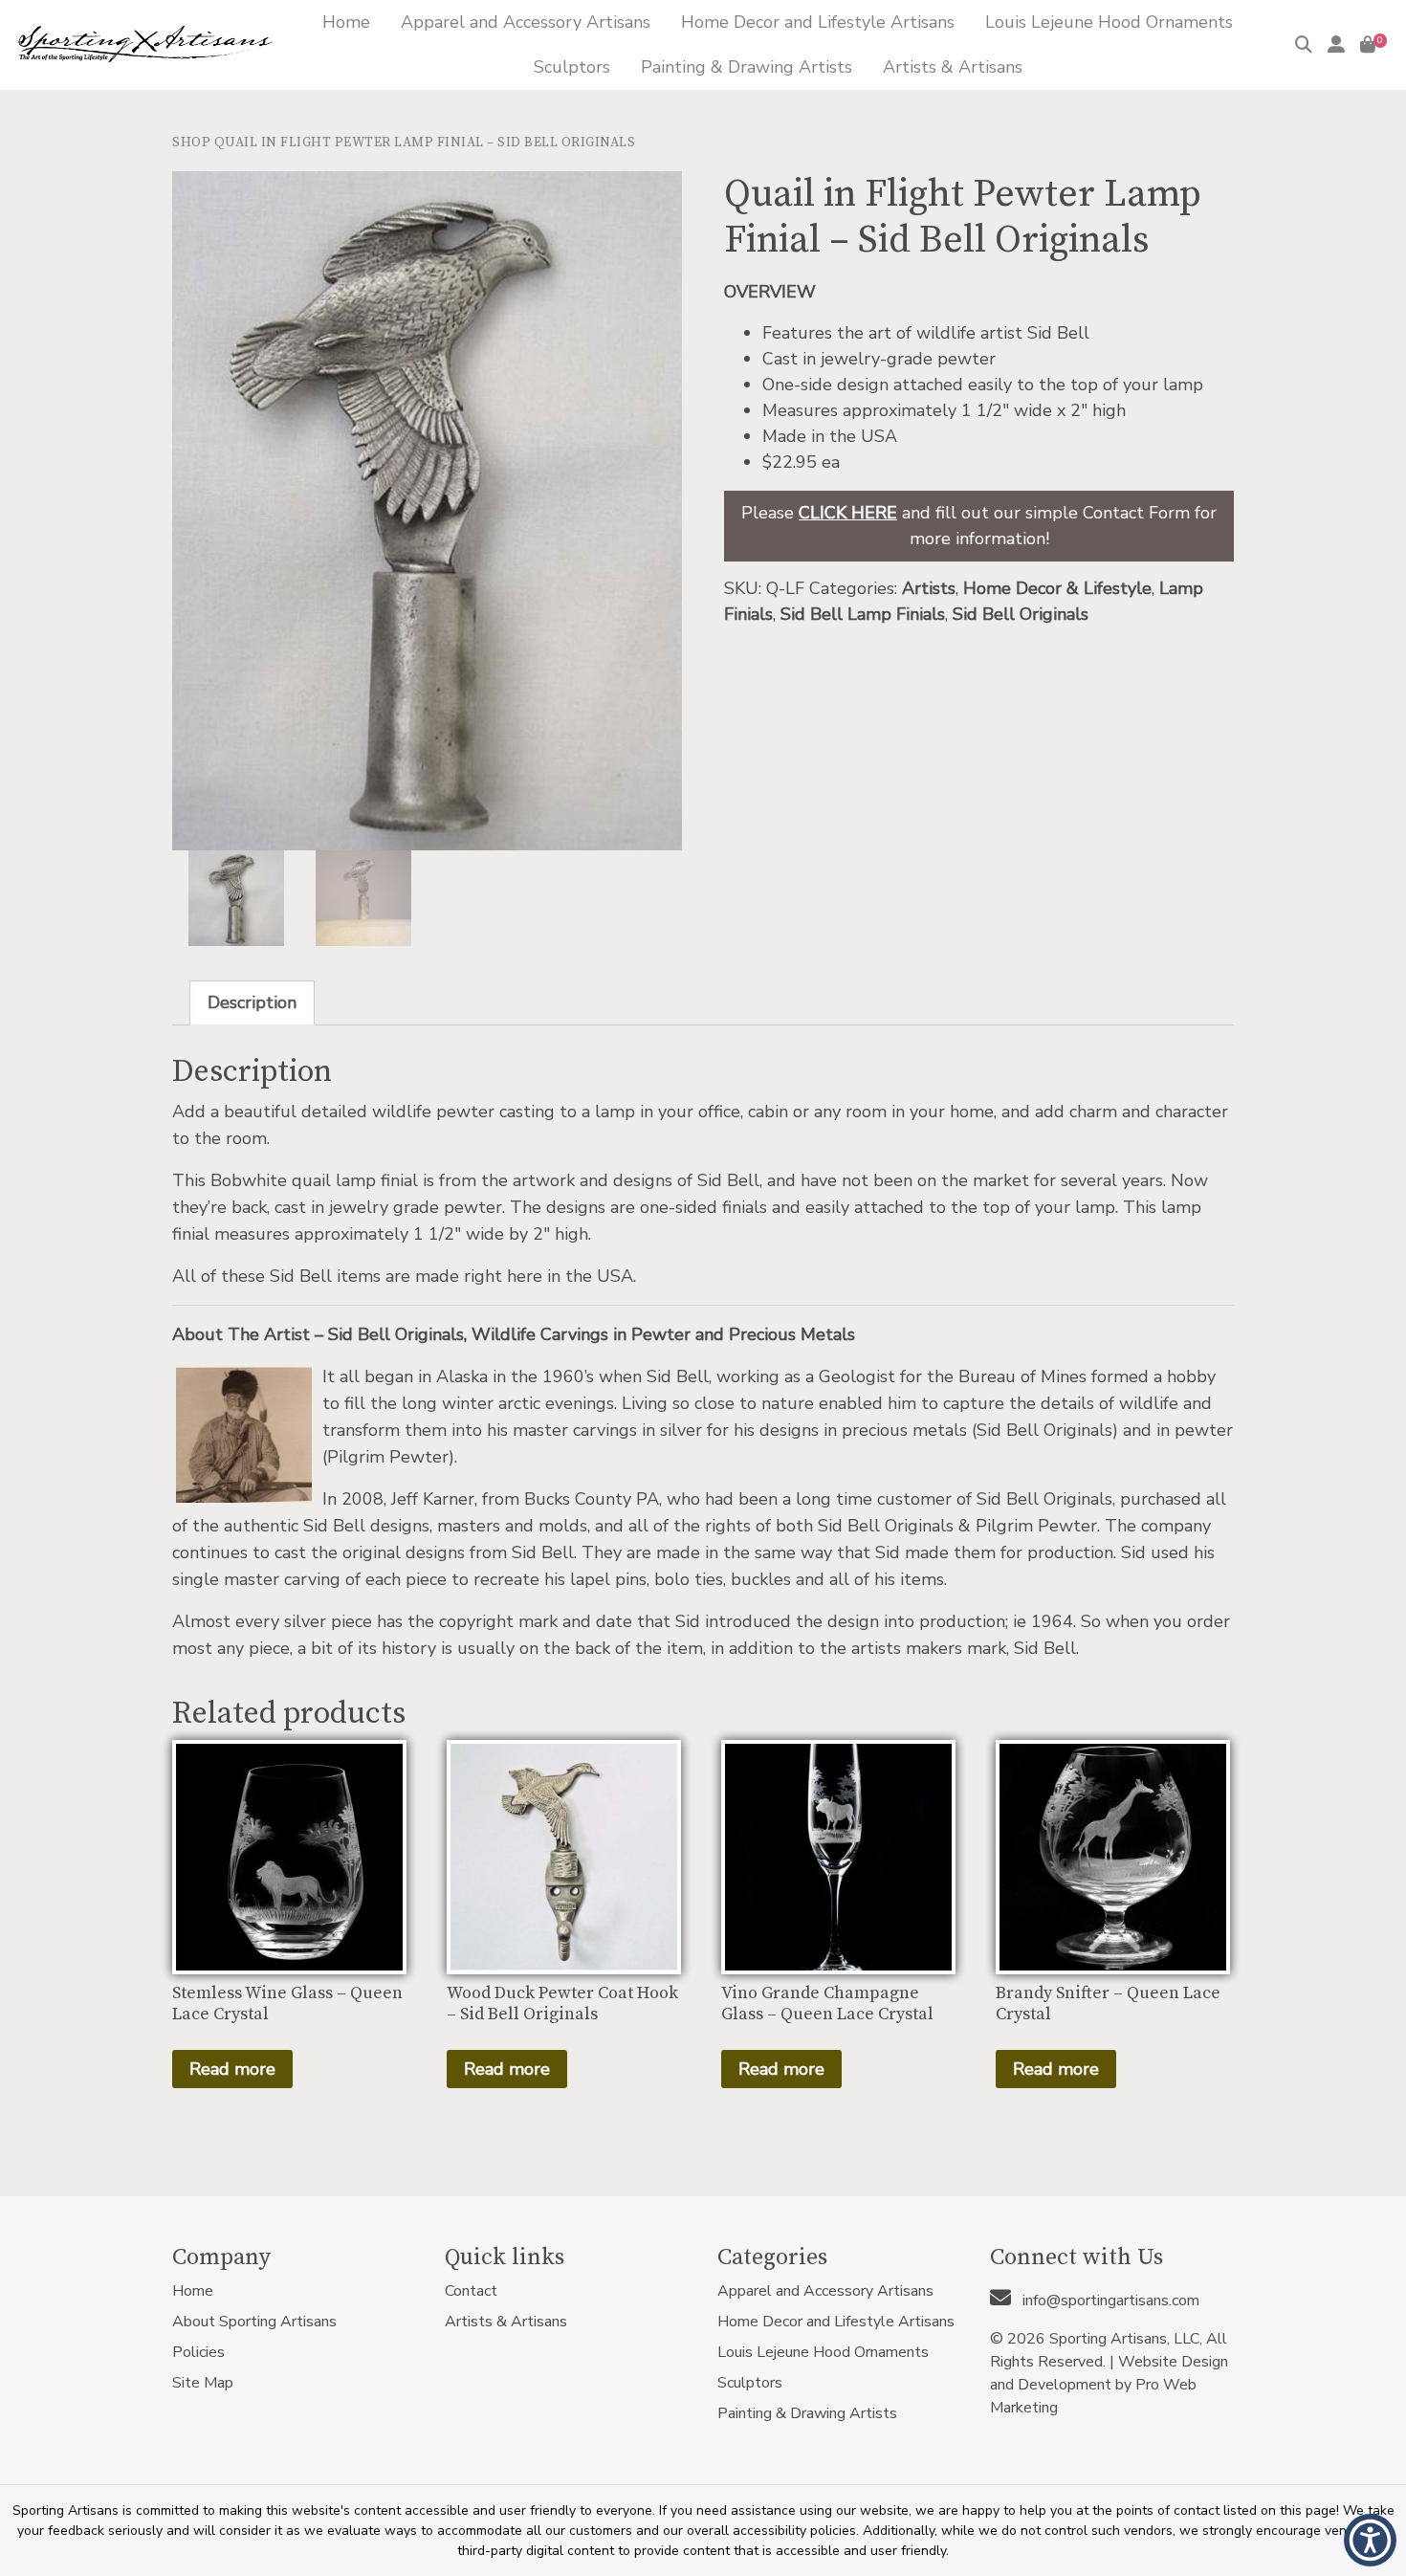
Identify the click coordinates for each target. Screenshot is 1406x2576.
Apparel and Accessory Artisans (825, 2291)
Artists (929, 588)
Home (193, 2291)
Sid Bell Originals (1021, 614)
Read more (232, 2069)
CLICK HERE (848, 513)
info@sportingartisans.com (1109, 2301)
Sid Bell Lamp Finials (863, 614)
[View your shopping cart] (1368, 45)
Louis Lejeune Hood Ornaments (823, 2352)
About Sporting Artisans (254, 2322)
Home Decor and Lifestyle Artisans (836, 2322)
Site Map (203, 2383)
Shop (191, 143)
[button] (1370, 2540)
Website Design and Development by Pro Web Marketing (1109, 2385)
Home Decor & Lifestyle (1057, 588)
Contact (471, 2291)
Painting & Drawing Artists (807, 2413)
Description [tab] (252, 1002)
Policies (198, 2352)
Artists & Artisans (506, 2322)
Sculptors (750, 2383)
